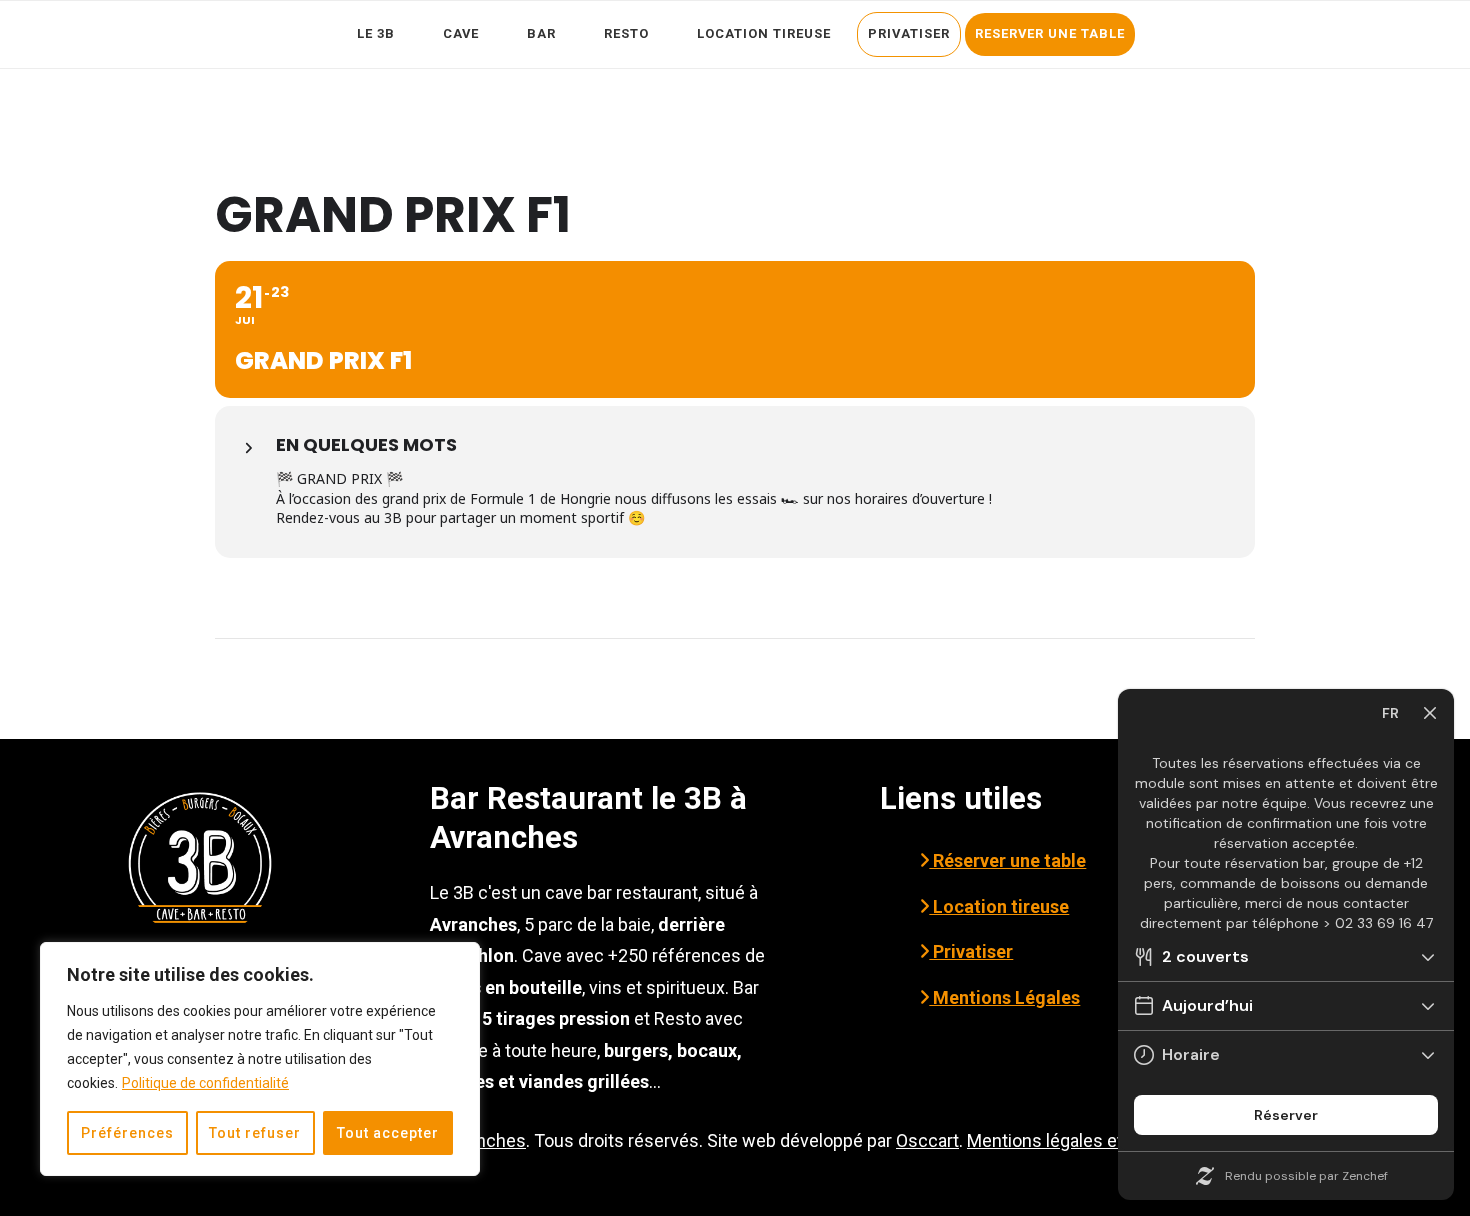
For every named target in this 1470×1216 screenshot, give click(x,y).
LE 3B (376, 33)
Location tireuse (999, 906)
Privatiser (971, 951)
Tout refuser (255, 1133)
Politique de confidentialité (205, 1083)
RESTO (626, 33)
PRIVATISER (909, 33)
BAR (541, 33)
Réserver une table (1007, 860)
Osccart (927, 1140)
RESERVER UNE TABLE (1050, 33)
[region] (260, 1059)
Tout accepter (388, 1133)
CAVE (461, 33)
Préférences (127, 1133)
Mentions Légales (1004, 997)
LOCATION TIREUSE (764, 33)
